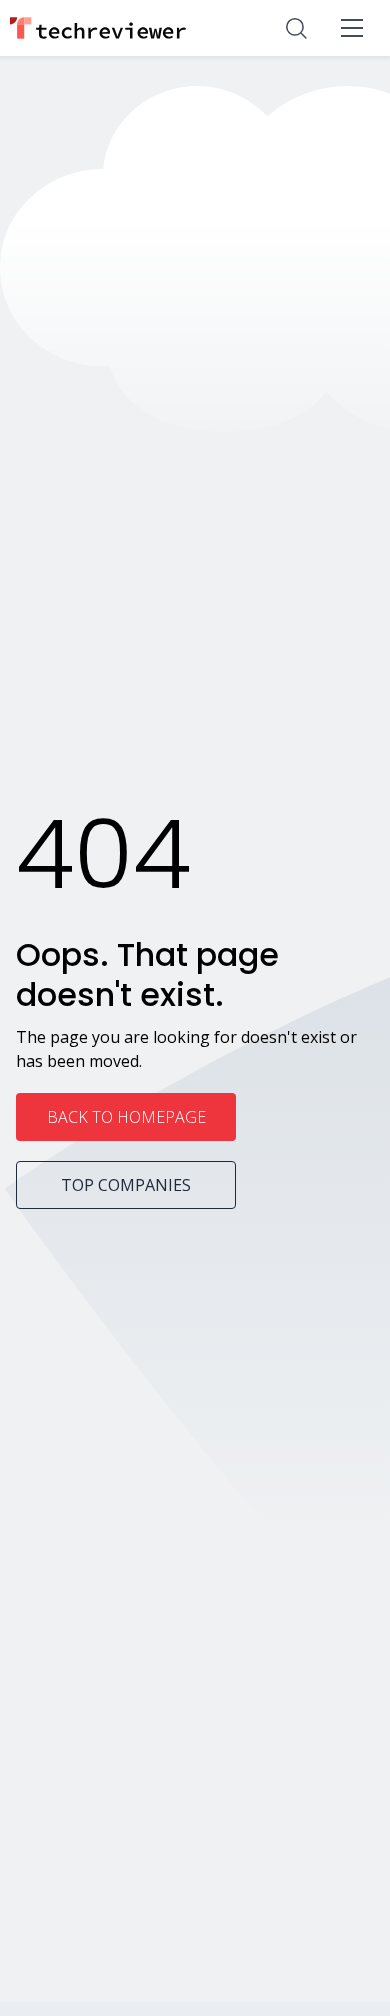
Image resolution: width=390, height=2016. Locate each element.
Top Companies (126, 1185)
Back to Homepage (126, 1117)
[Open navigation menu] (352, 28)
